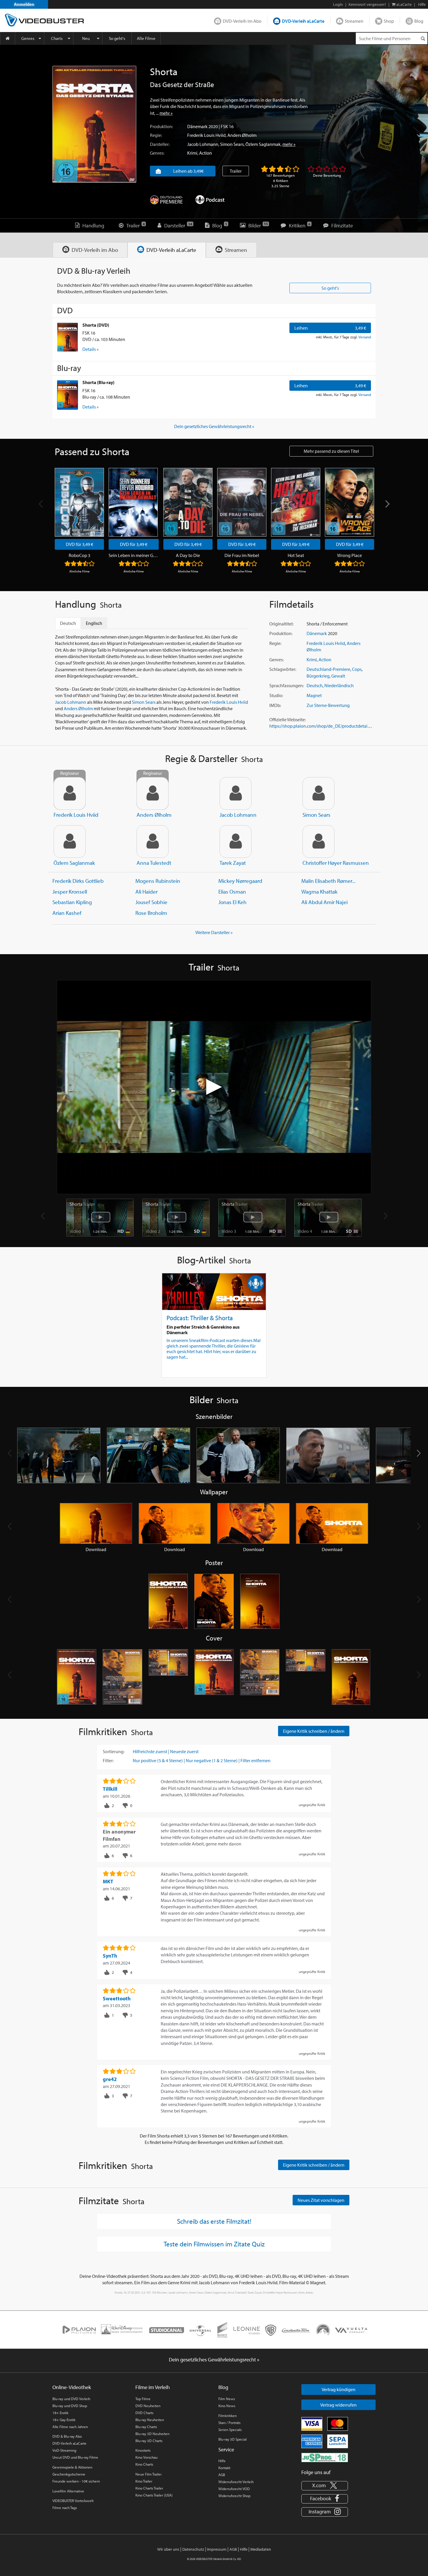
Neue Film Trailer (148, 2474)
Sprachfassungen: (286, 685)
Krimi (192, 153)
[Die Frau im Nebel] (242, 502)
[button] (419, 1453)
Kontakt (224, 2468)
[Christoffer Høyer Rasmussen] (319, 841)
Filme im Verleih (153, 2387)
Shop (389, 21)
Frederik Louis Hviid (206, 135)
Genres (28, 38)
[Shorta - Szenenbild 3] (238, 1455)
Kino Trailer (144, 2481)
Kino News (227, 2406)
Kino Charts (144, 2464)
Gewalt (338, 676)
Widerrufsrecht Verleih (236, 2482)
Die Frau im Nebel (242, 555)
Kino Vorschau (146, 2457)
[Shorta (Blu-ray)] (68, 395)
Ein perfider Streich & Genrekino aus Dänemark (203, 1330)
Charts (57, 38)
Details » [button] (91, 349)
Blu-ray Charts (146, 2427)
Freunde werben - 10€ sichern (76, 2481)
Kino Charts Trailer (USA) (154, 2495)
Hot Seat (296, 555)
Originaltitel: (281, 624)
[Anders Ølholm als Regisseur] (153, 793)
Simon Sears (232, 144)
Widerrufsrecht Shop (234, 2496)
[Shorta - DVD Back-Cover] (122, 1677)
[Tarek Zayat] (236, 841)
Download (96, 1549)
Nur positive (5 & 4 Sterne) (158, 1760)
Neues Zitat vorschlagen (321, 2200)
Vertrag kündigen (339, 2389)
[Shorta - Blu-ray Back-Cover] (260, 1677)
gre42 (110, 2079)
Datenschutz (193, 2549)
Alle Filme (146, 38)
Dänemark (197, 126)
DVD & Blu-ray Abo (67, 2436)
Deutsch (315, 685)
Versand (365, 337)
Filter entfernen (255, 1760)
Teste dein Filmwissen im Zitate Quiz (214, 2244)
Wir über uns (168, 2549)
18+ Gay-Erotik (64, 2420)
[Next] (387, 504)
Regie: (156, 135)
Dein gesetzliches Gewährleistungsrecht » (214, 426)
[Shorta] (94, 124)
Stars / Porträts (229, 2423)
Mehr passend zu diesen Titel (331, 451)
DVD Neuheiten (148, 2406)
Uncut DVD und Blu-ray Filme (75, 2457)
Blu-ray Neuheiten (150, 2420)
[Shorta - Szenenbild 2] (148, 1455)
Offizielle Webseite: (288, 719)
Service (226, 2449)
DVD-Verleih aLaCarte (303, 21)
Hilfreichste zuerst (150, 1751)
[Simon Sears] (319, 793)
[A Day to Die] (188, 502)
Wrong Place (350, 555)
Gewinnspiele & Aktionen (72, 2467)
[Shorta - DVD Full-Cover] (168, 1677)
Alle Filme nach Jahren (70, 2427)
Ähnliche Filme (79, 571)
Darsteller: (160, 144)
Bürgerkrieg (318, 676)
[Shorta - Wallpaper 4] (332, 1523)
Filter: (108, 1760)
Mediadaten (261, 2549)
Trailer (236, 171)
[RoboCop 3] (79, 502)
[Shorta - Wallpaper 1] (96, 1523)
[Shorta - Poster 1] (168, 1602)
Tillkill (110, 1789)
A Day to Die (188, 555)
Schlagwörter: (283, 669)
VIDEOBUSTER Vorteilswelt (73, 2501)
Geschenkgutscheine (69, 2474)
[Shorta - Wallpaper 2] (175, 1523)
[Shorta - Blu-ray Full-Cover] (306, 1677)
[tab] (90, 250)
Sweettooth (117, 1998)
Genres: (157, 153)
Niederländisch (339, 685)
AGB (222, 2475)
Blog (419, 21)
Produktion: (161, 126)
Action (206, 153)
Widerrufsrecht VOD (234, 2489)
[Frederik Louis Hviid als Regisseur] (70, 793)
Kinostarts (143, 2450)
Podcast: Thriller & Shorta (200, 1318)
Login (338, 4)
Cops (357, 669)
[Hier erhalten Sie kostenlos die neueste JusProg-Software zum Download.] (325, 2457)
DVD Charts (144, 2413)
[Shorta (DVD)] (68, 337)
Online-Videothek (72, 2387)
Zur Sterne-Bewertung (328, 705)
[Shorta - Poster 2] (214, 1602)
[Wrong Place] (350, 502)
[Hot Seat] (296, 502)
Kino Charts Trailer (149, 2488)
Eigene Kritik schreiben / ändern (314, 1731)
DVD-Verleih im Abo (242, 21)
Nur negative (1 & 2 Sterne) (212, 1760)
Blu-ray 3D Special (232, 2439)
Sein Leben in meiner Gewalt (134, 555)
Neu (86, 38)
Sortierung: (114, 1751)
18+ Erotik (60, 2413)
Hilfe (222, 2461)
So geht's (117, 38)
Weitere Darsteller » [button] (214, 932)
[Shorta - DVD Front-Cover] (77, 1677)
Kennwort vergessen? (367, 4)
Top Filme (143, 2399)
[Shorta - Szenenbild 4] (328, 1455)
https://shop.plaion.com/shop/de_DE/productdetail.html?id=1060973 (336, 726)
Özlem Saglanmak (263, 144)
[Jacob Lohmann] (236, 793)
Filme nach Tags (65, 2508)
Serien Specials (230, 2430)
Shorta (82, 1204)
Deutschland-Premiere (328, 669)
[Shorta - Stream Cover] (351, 1677)
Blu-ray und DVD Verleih (71, 2399)
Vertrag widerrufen (338, 2405)
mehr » (166, 113)
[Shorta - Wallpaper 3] (253, 1523)
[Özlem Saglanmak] (70, 841)
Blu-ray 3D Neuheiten (152, 2434)
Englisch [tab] (94, 623)
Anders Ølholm (242, 135)
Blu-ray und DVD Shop (70, 2406)
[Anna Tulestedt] (153, 841)
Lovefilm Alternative (68, 2491)
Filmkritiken (228, 2416)
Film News (227, 2399)
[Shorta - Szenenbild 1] (59, 1455)
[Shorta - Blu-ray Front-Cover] (214, 1677)
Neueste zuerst (184, 1751)
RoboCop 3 (79, 555)
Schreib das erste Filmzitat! (214, 2221)
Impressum (217, 2549)
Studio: (276, 695)
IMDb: (275, 705)
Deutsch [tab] (68, 623)
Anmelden (24, 4)
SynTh (110, 1956)
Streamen (354, 21)
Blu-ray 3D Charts (149, 2441)
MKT (108, 1881)
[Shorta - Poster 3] (260, 1602)
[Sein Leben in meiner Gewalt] (133, 502)
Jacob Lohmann (203, 144)
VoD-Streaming (64, 2450)
